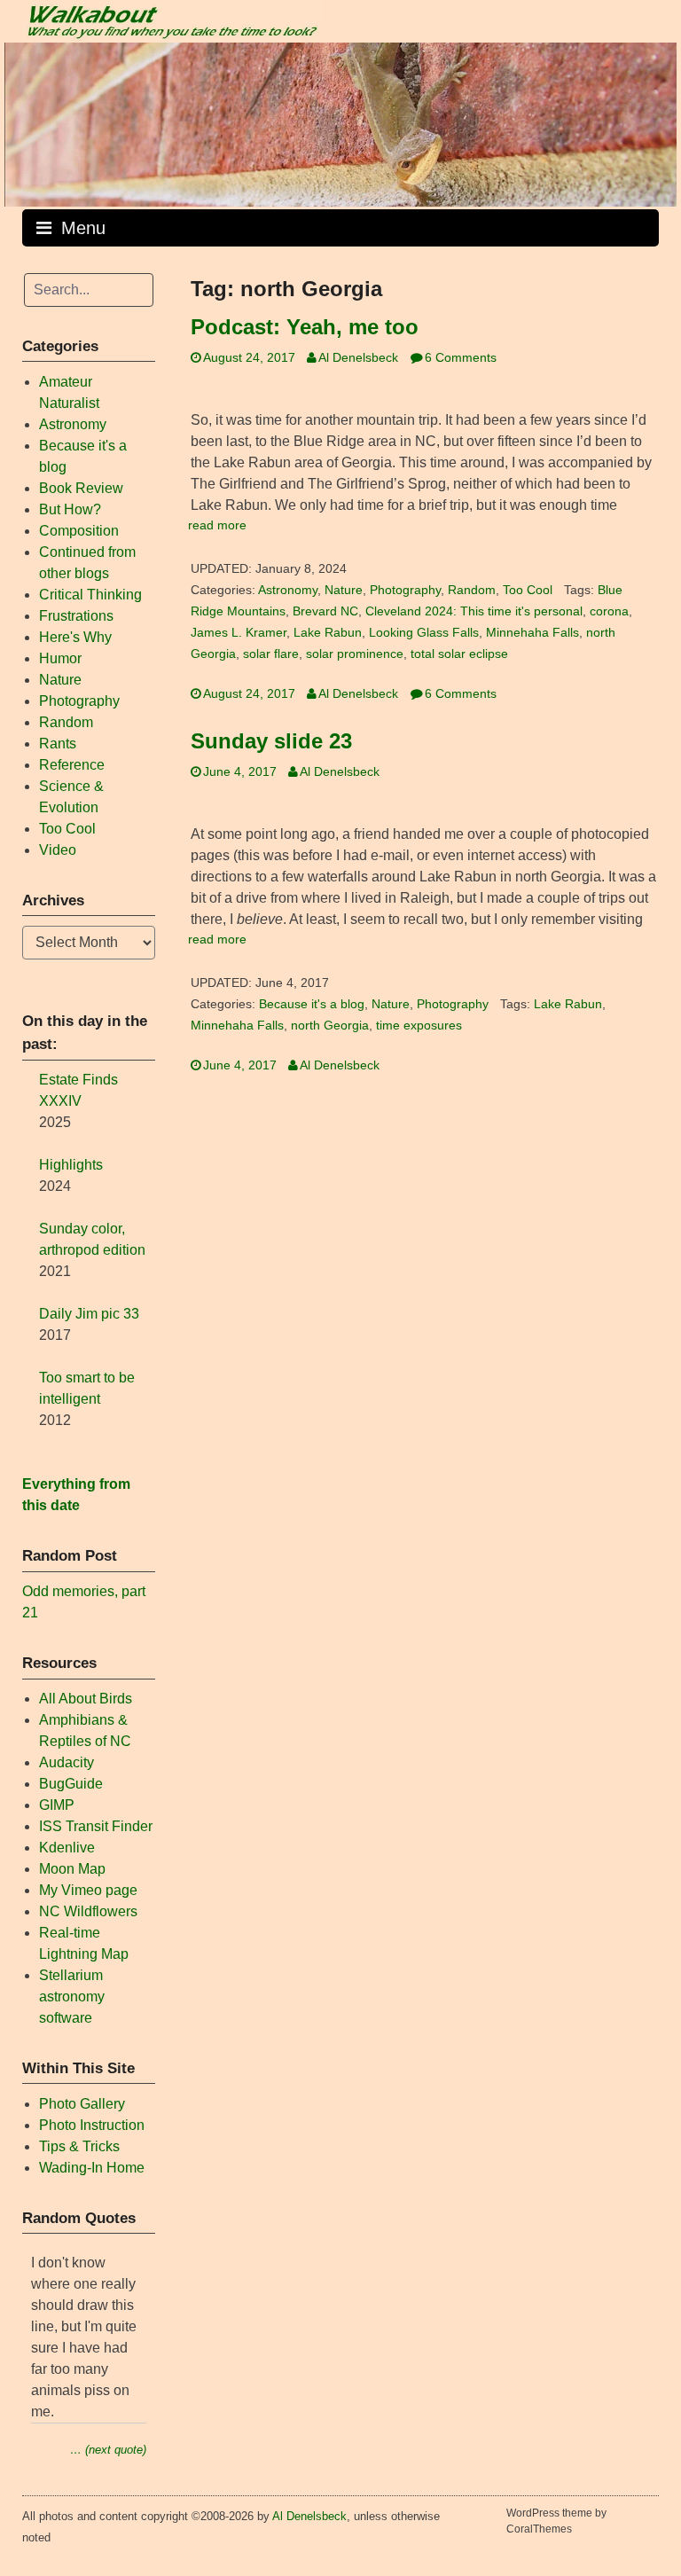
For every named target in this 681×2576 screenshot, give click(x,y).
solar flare (271, 654)
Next (654, 120)
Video (58, 850)
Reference (72, 765)
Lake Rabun (328, 633)
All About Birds (86, 1699)
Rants (58, 744)
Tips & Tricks (79, 2146)
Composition (79, 531)
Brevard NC (325, 611)
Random (472, 590)
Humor (60, 658)
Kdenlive (67, 1848)
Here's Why (75, 637)
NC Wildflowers (88, 1911)
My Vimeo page (88, 1890)
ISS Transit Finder (96, 1826)
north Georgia (330, 1026)
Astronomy (288, 590)
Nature (344, 590)
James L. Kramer (239, 633)
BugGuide (71, 1784)
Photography (405, 590)
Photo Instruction (92, 2125)
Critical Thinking (90, 595)
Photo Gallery (82, 2104)
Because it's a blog (312, 1004)
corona (609, 611)
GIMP (57, 1805)
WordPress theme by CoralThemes (556, 2521)
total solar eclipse (459, 654)
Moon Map (72, 1869)
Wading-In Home (92, 2168)
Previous (27, 120)
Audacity (67, 1762)
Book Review (81, 488)
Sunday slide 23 (271, 741)
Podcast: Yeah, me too (305, 327)
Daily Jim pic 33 (89, 1314)
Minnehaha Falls (532, 633)
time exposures (419, 1026)
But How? (70, 509)
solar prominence (355, 654)
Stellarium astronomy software (72, 1997)
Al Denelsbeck (358, 358)
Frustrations (76, 616)
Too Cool (528, 590)
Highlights (71, 1165)
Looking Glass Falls (424, 633)
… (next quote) (108, 2450)
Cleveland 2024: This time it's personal (474, 611)
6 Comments (461, 358)
